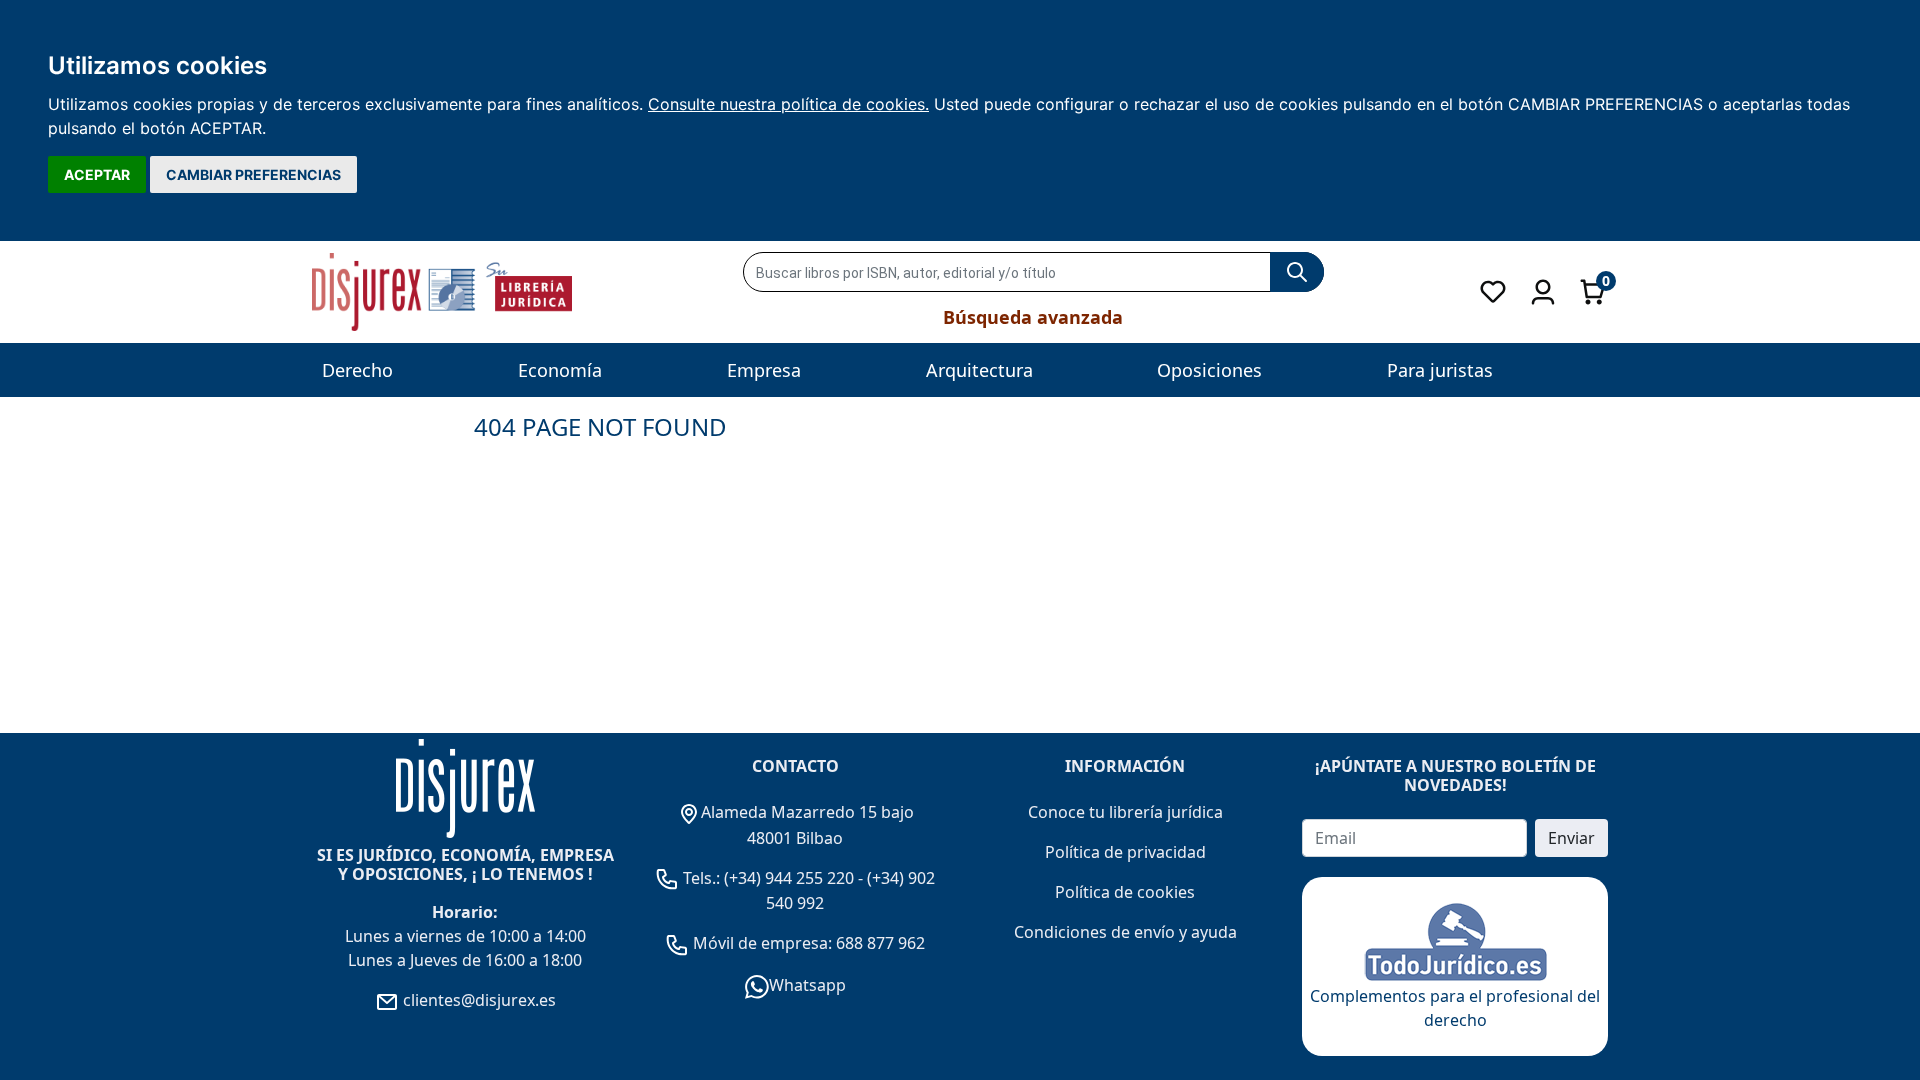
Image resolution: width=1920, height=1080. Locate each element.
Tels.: (701, 878)
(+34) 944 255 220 (789, 878)
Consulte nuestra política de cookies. (788, 104)
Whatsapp (807, 985)
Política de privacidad (1125, 852)
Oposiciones (1209, 370)
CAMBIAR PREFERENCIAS (253, 174)
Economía (560, 370)
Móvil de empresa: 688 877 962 (807, 943)
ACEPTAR (97, 174)
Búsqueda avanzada (1033, 317)
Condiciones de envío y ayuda (1125, 932)
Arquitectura (979, 370)
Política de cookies (1125, 892)
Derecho (357, 370)
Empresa (764, 370)
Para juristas (1440, 370)
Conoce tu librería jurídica (1125, 812)
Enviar (1571, 838)
